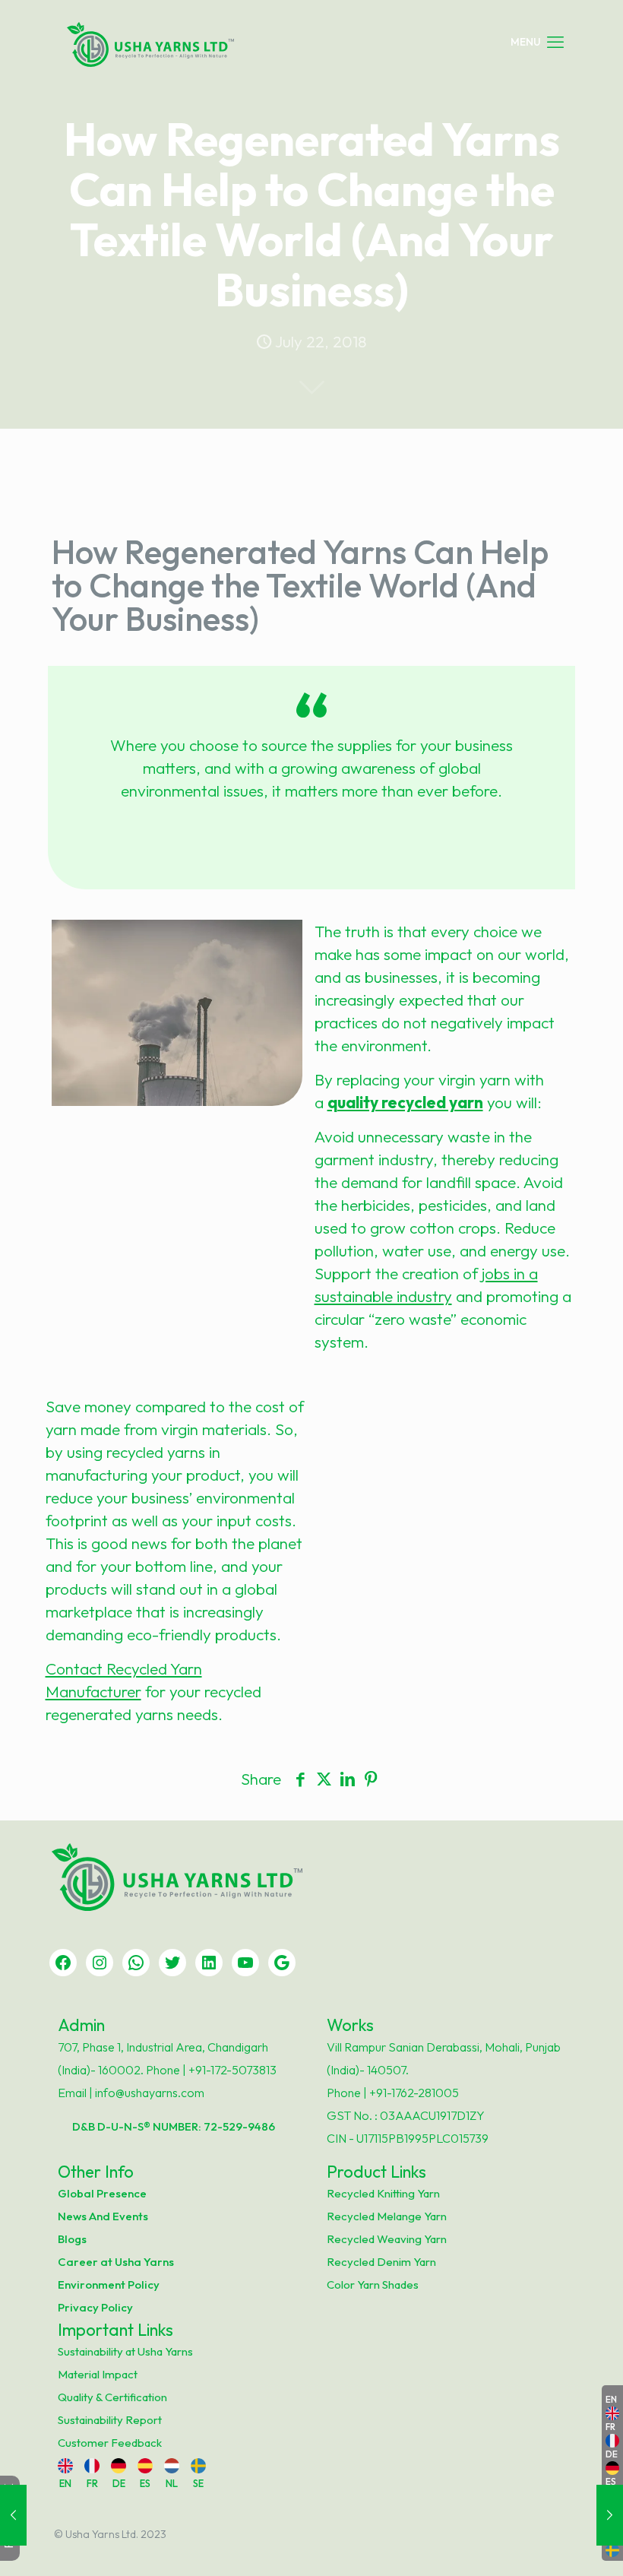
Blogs (72, 2239)
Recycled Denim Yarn (381, 2262)
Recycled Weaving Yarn (387, 2239)
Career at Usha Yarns (116, 2262)
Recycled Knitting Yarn (383, 2193)
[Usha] (150, 42)
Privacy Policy (95, 2307)
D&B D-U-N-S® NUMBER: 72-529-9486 (174, 2126)
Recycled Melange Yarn (387, 2216)
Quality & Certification (112, 2397)
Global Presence (102, 2193)
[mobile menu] (537, 42)
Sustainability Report (110, 2420)
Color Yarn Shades (373, 2284)
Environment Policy (109, 2284)
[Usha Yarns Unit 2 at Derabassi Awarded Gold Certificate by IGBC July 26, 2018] (610, 2515)
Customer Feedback (110, 2443)
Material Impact (98, 2374)
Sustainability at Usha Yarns (125, 2351)
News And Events (103, 2216)
